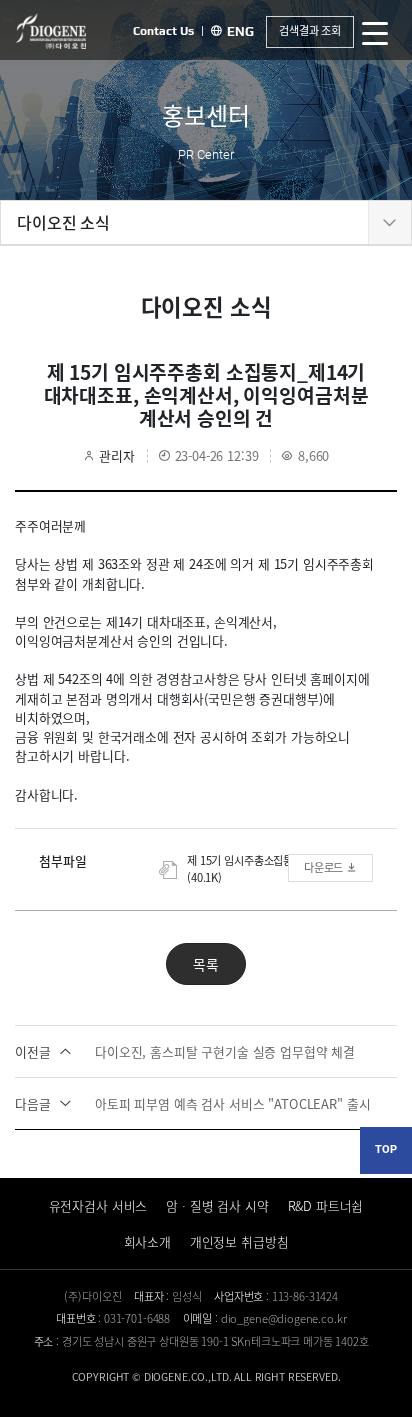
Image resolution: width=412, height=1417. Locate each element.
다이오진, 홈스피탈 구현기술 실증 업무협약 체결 (185, 1051)
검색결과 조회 (310, 30)
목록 (206, 964)
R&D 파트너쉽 (326, 1205)
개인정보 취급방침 (239, 1241)
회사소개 (147, 1241)
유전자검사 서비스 (98, 1205)
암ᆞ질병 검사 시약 (217, 1205)
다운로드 (325, 867)
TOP (386, 1149)
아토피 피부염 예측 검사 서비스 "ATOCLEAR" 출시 (192, 1103)
